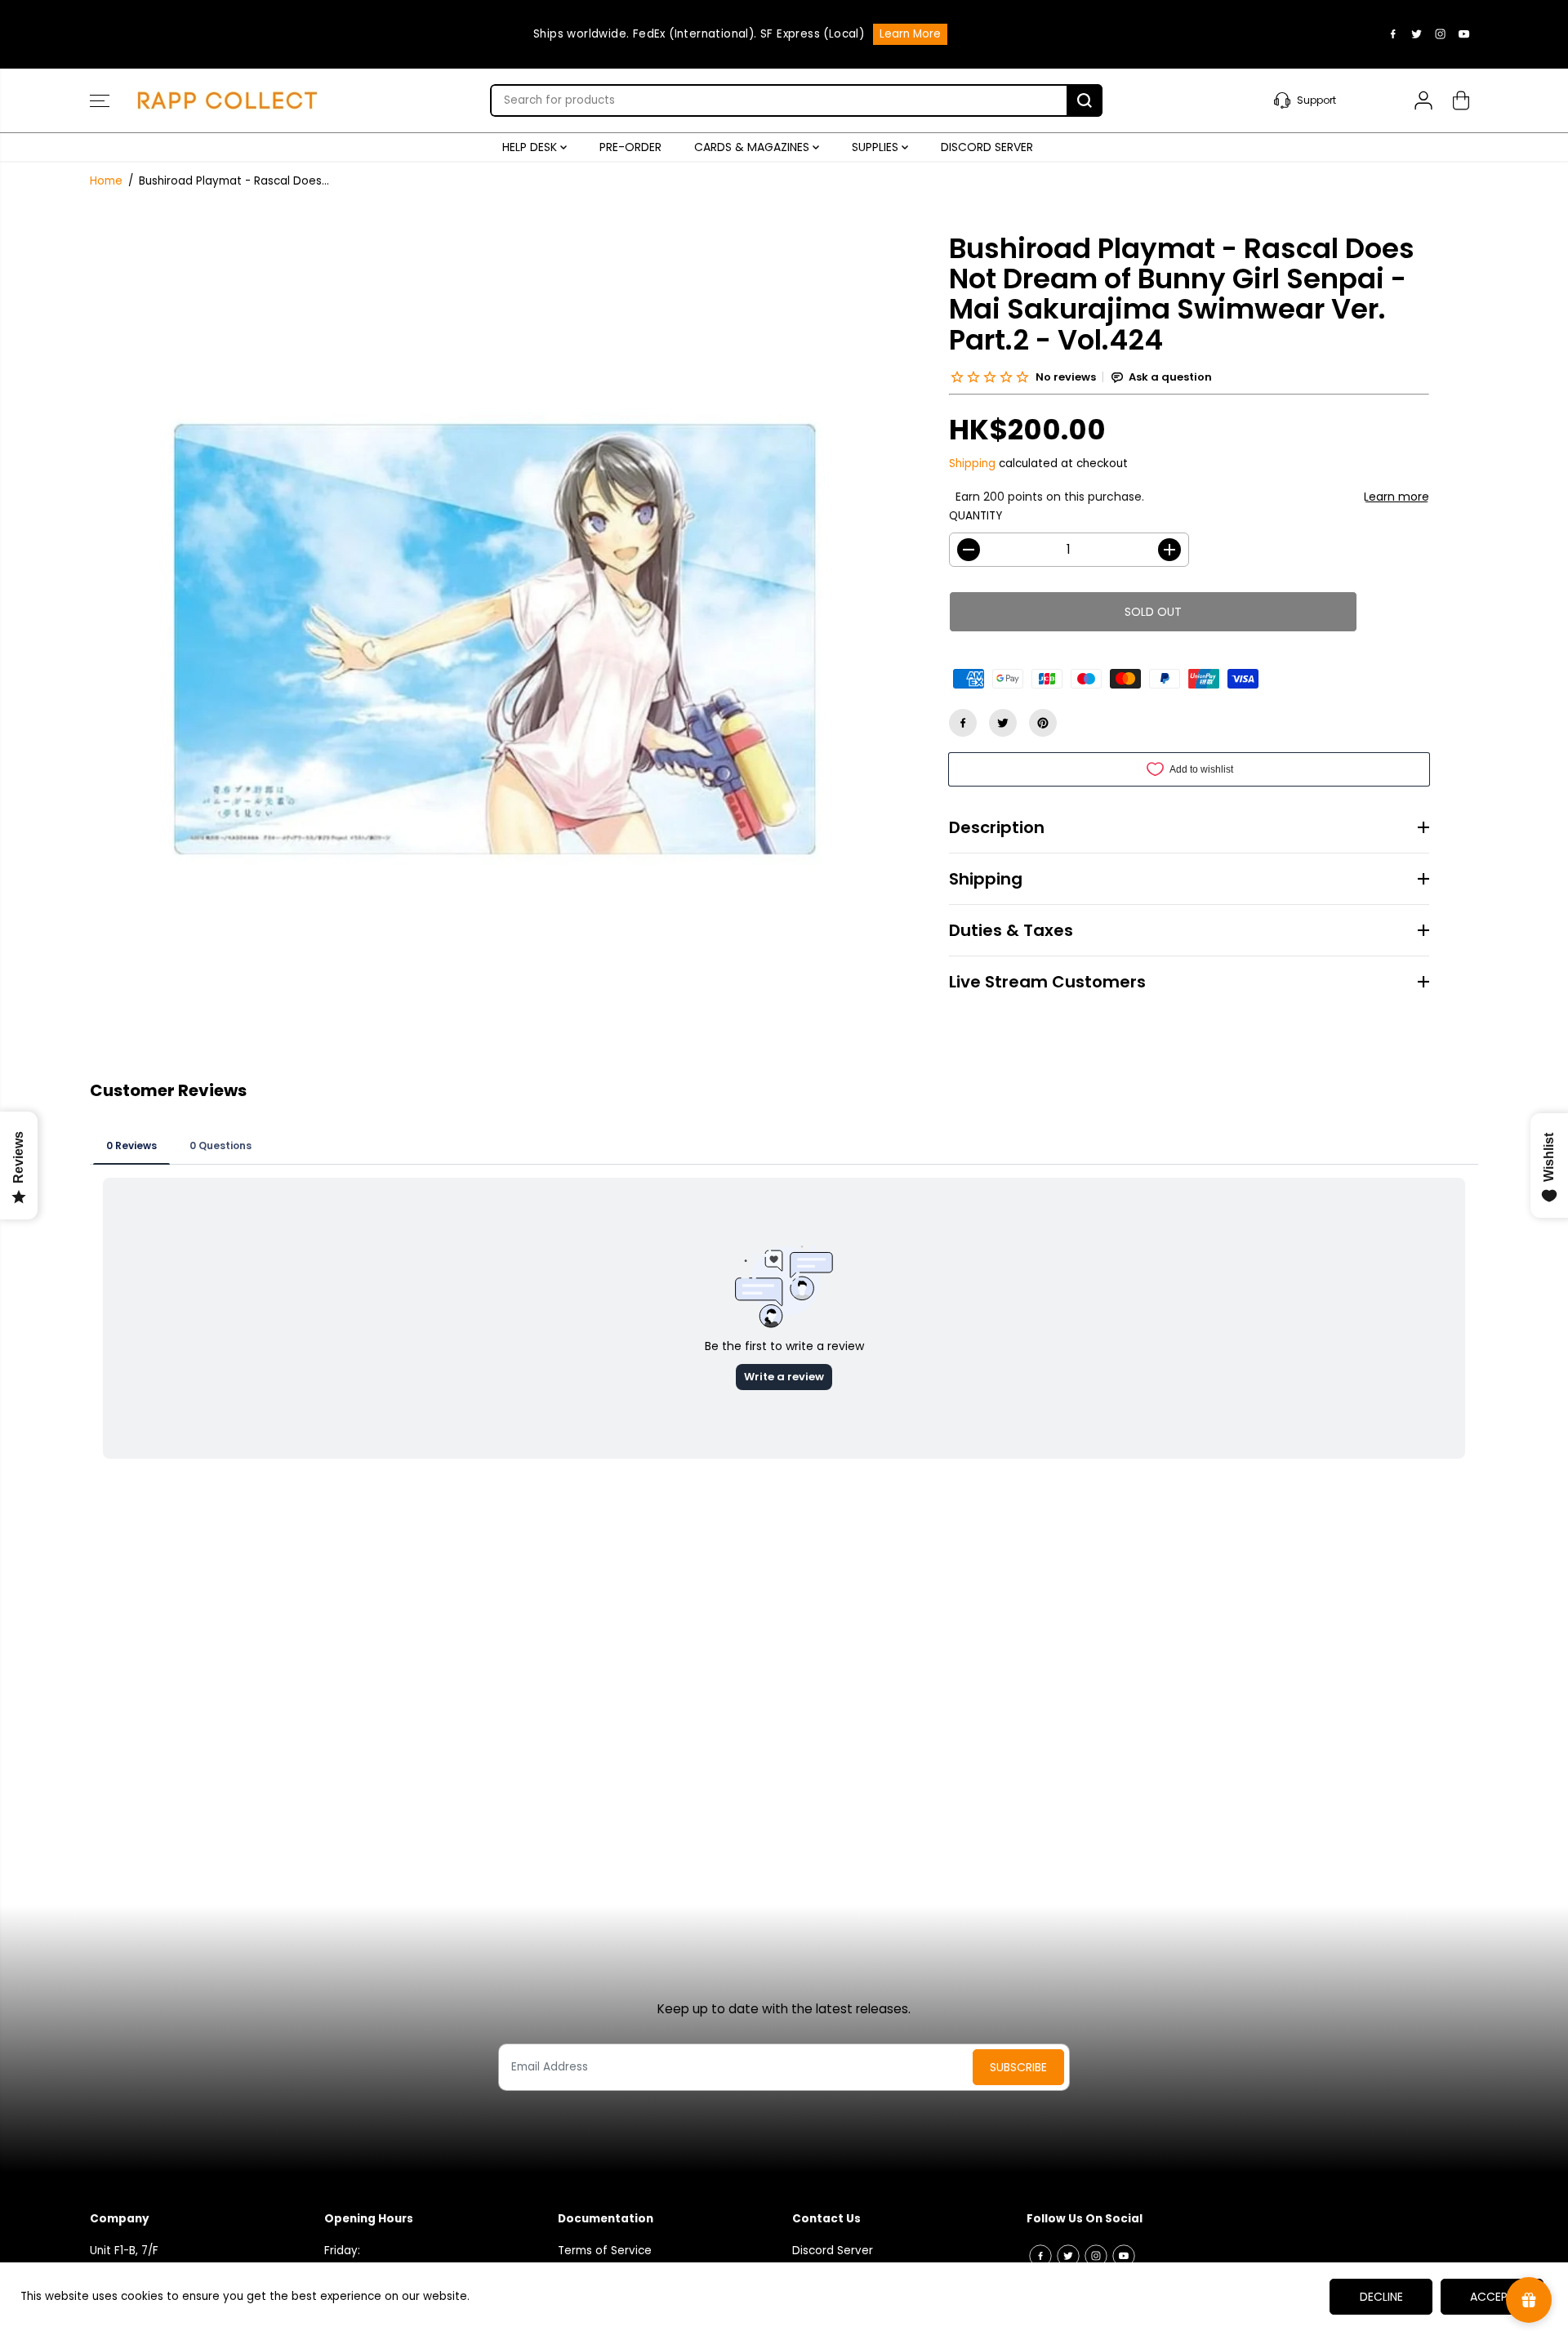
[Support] (1325, 100)
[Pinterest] (1043, 723)
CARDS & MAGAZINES (753, 147)
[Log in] (1423, 100)
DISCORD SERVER (987, 147)
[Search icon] (1085, 100)
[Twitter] (1417, 34)
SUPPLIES (877, 147)
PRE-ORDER (630, 147)
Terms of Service (605, 2251)
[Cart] (1461, 100)
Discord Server (833, 2251)
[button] (100, 100)
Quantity (976, 516)
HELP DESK (531, 147)
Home (106, 181)
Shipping (972, 464)
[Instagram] (1441, 34)
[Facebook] (1393, 34)
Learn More (910, 34)
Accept (1492, 2297)
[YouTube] (1464, 34)
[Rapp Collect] (229, 100)
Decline (1381, 2297)
